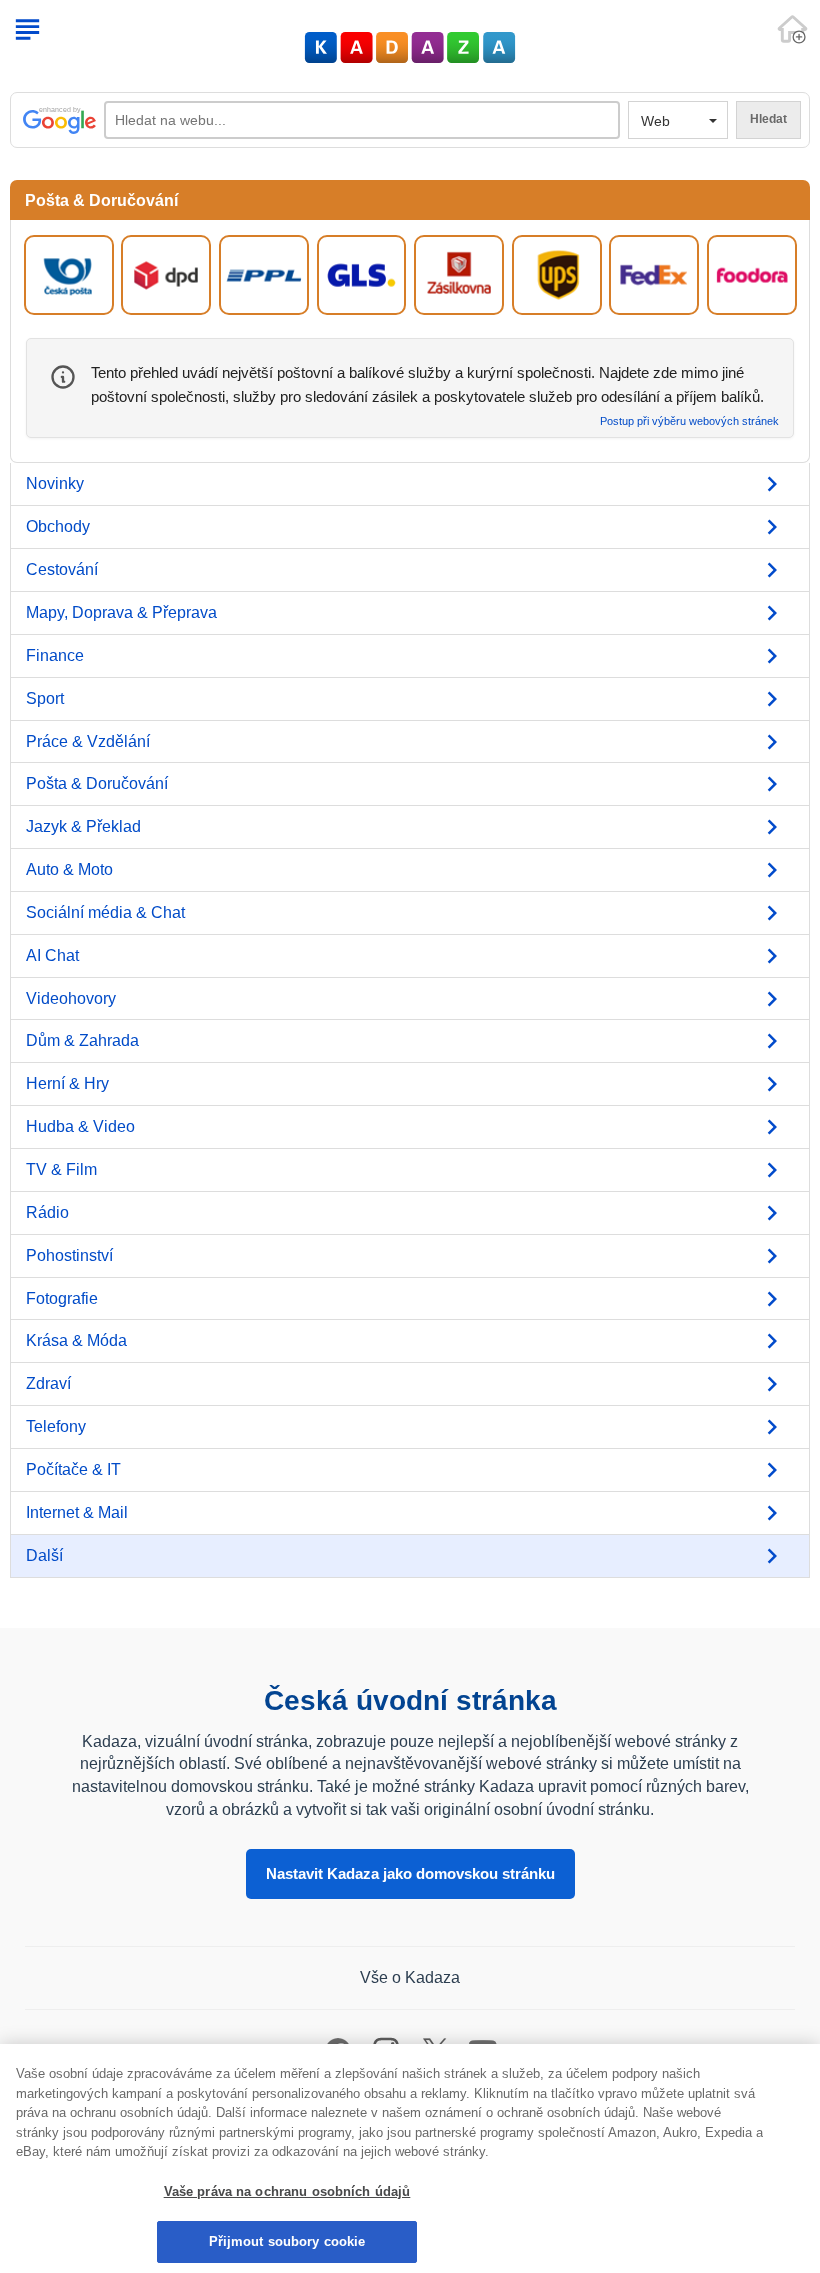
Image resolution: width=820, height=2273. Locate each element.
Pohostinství (69, 1255)
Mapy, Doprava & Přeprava (121, 612)
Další (44, 1555)
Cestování (62, 569)
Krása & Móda (76, 1340)
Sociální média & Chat (105, 912)
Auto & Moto (69, 869)
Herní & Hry (67, 1083)
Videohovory (71, 998)
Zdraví (48, 1383)
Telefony (56, 1426)
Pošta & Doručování (97, 783)
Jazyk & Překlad (83, 826)
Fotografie (62, 1298)
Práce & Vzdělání (88, 741)
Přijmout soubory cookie (287, 2241)
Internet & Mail (77, 1512)
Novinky (55, 483)
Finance (55, 655)
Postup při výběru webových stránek (689, 421)
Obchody (58, 526)
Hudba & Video (80, 1126)
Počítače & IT (73, 1469)
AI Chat (52, 955)
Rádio (47, 1212)
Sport (45, 698)
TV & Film (61, 1169)
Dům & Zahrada (82, 1040)
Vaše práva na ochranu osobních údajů (287, 2191)
